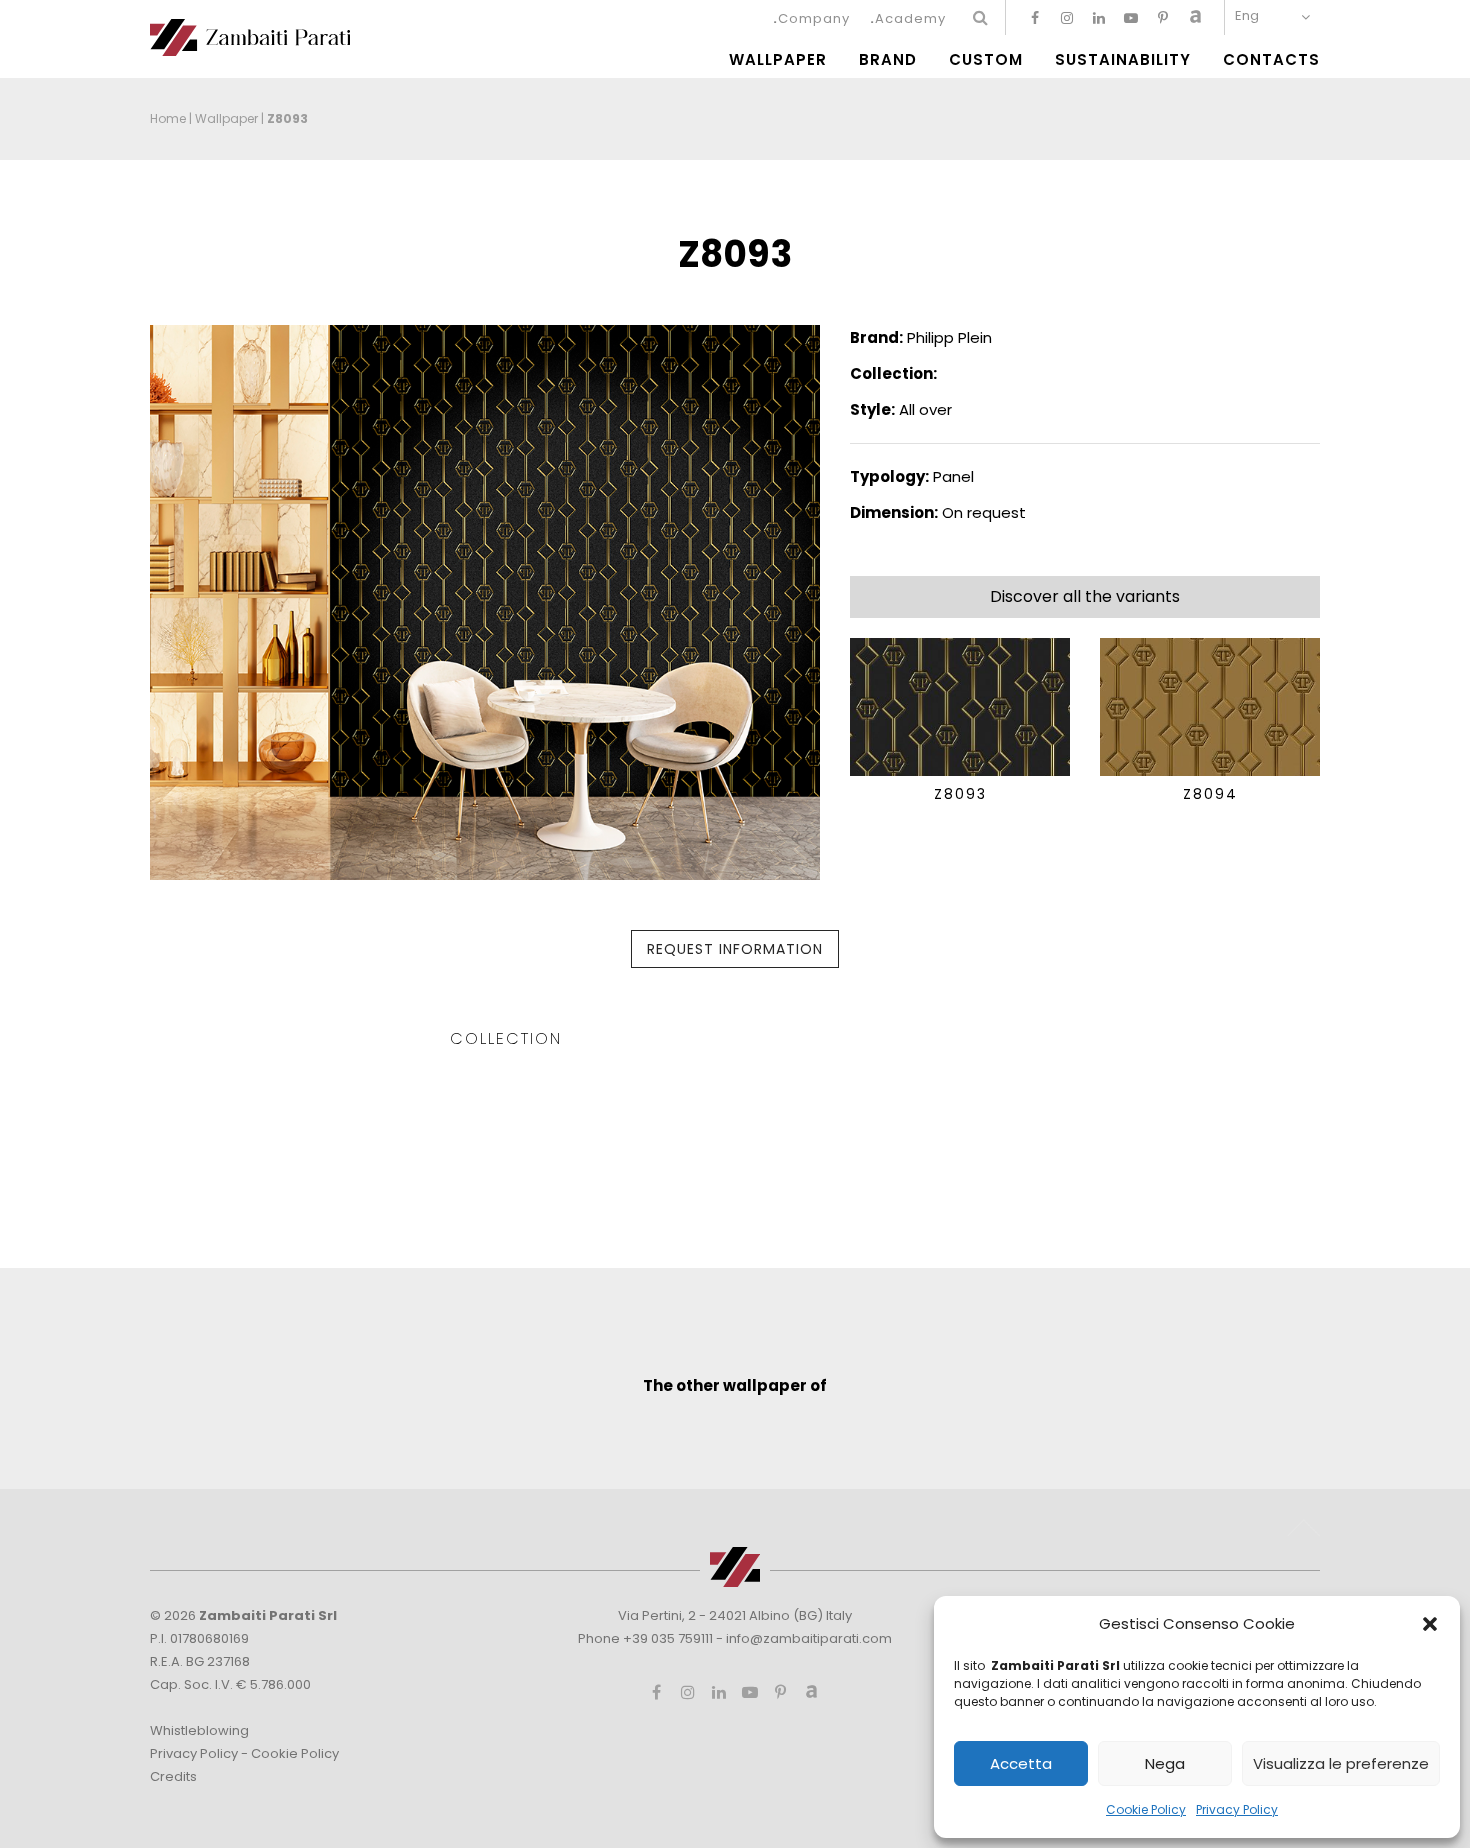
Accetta (1021, 1763)
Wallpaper (778, 60)
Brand (888, 60)
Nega (1165, 1763)
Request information (735, 949)
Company (814, 18)
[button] (1430, 1624)
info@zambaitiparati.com (809, 1638)
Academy (910, 18)
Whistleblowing (199, 1730)
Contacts (1271, 60)
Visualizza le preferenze (1341, 1763)
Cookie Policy (1146, 1809)
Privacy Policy (1237, 1809)
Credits (173, 1776)
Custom (986, 60)
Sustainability (1123, 60)
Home (168, 118)
